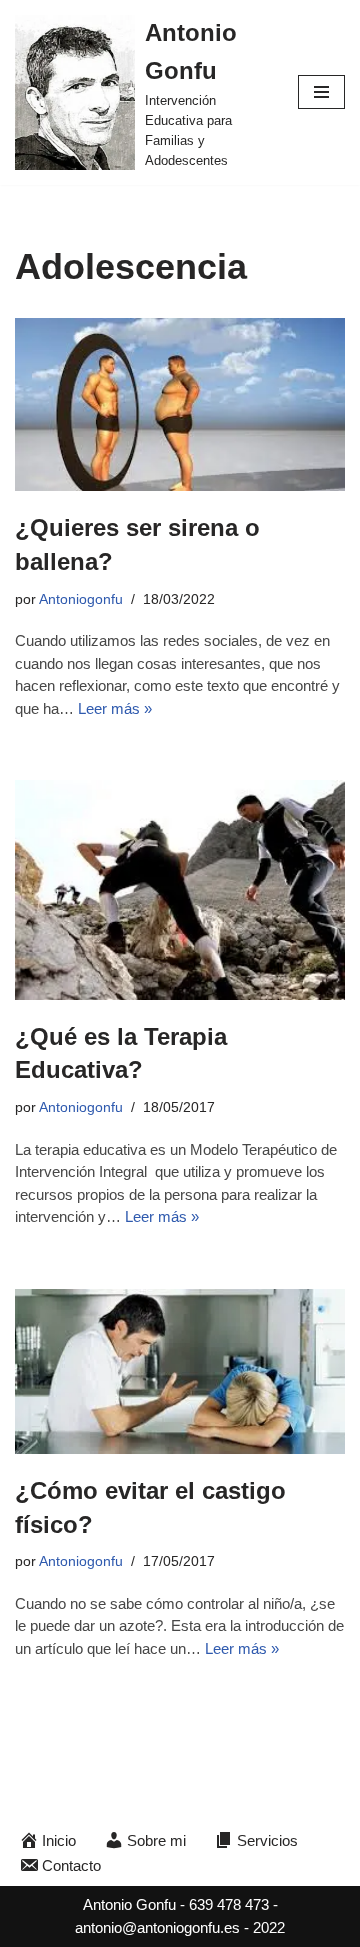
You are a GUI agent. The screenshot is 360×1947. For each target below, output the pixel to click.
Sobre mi (156, 1840)
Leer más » (115, 708)
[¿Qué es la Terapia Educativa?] (180, 890)
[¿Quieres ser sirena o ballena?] (180, 405)
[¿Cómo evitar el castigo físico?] (180, 1372)
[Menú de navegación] (321, 92)
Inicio (59, 1840)
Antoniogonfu (81, 599)
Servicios (267, 1840)
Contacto (71, 1865)
